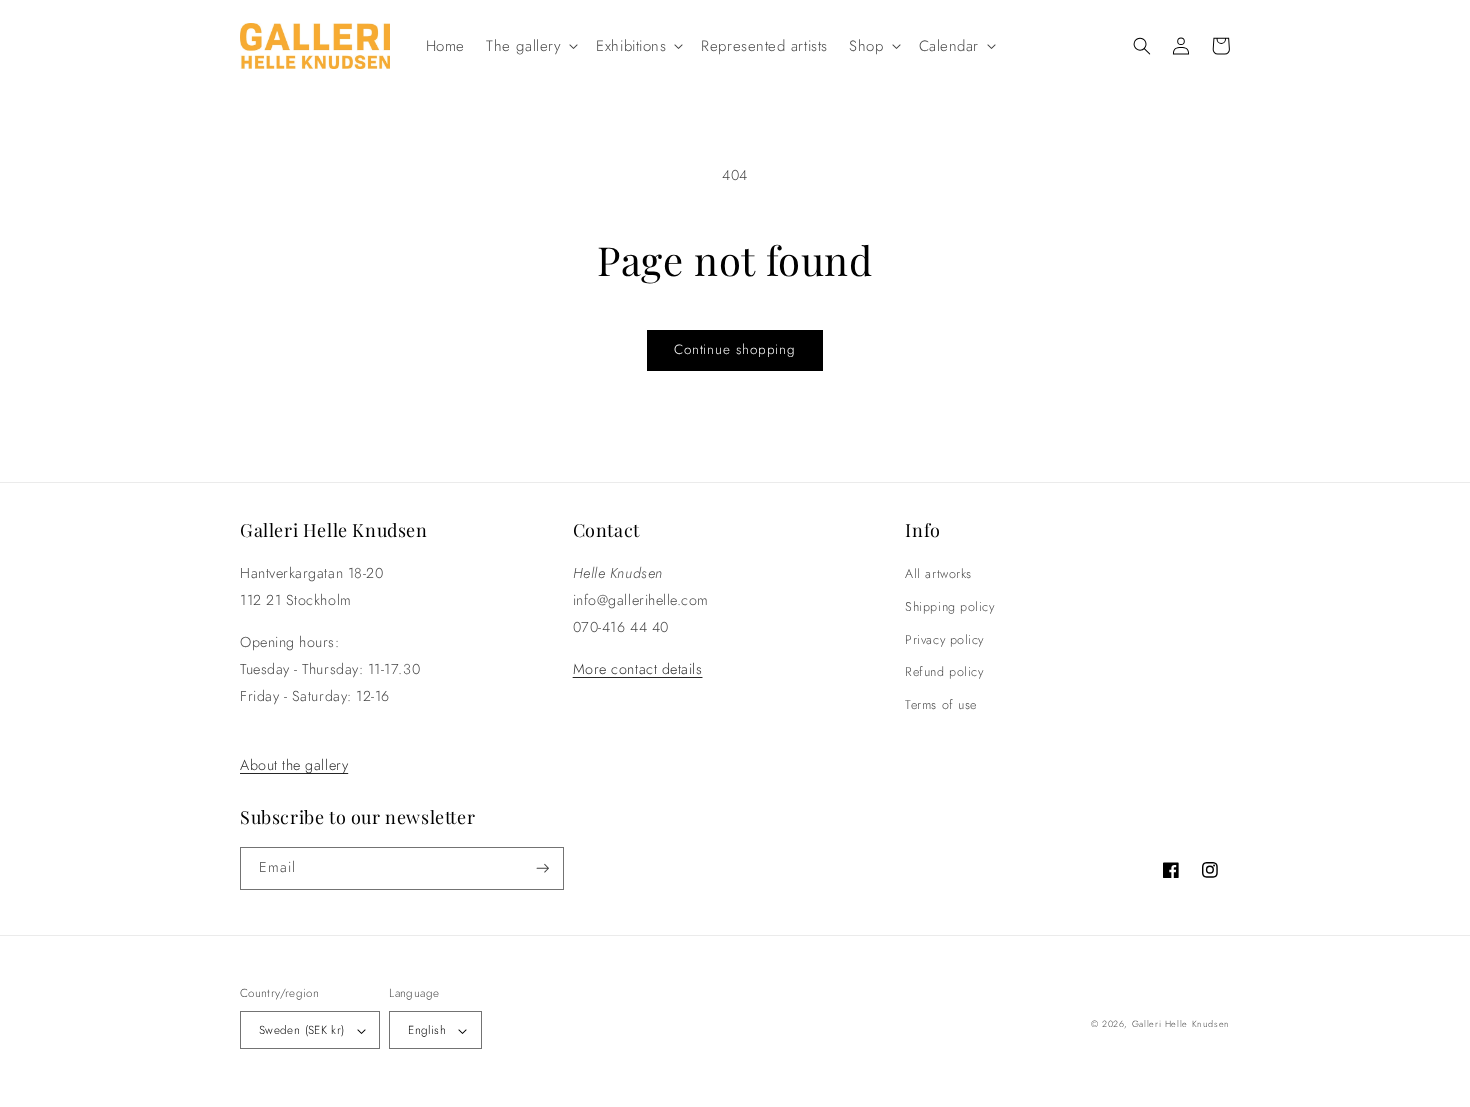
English (427, 1029)
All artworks (938, 574)
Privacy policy (944, 640)
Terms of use (940, 705)
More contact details (638, 669)
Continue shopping (735, 349)
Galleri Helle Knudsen (1181, 1023)
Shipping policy (949, 607)
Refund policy (944, 672)
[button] (531, 46)
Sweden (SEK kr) (301, 1029)
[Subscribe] (543, 868)
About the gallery (294, 765)
